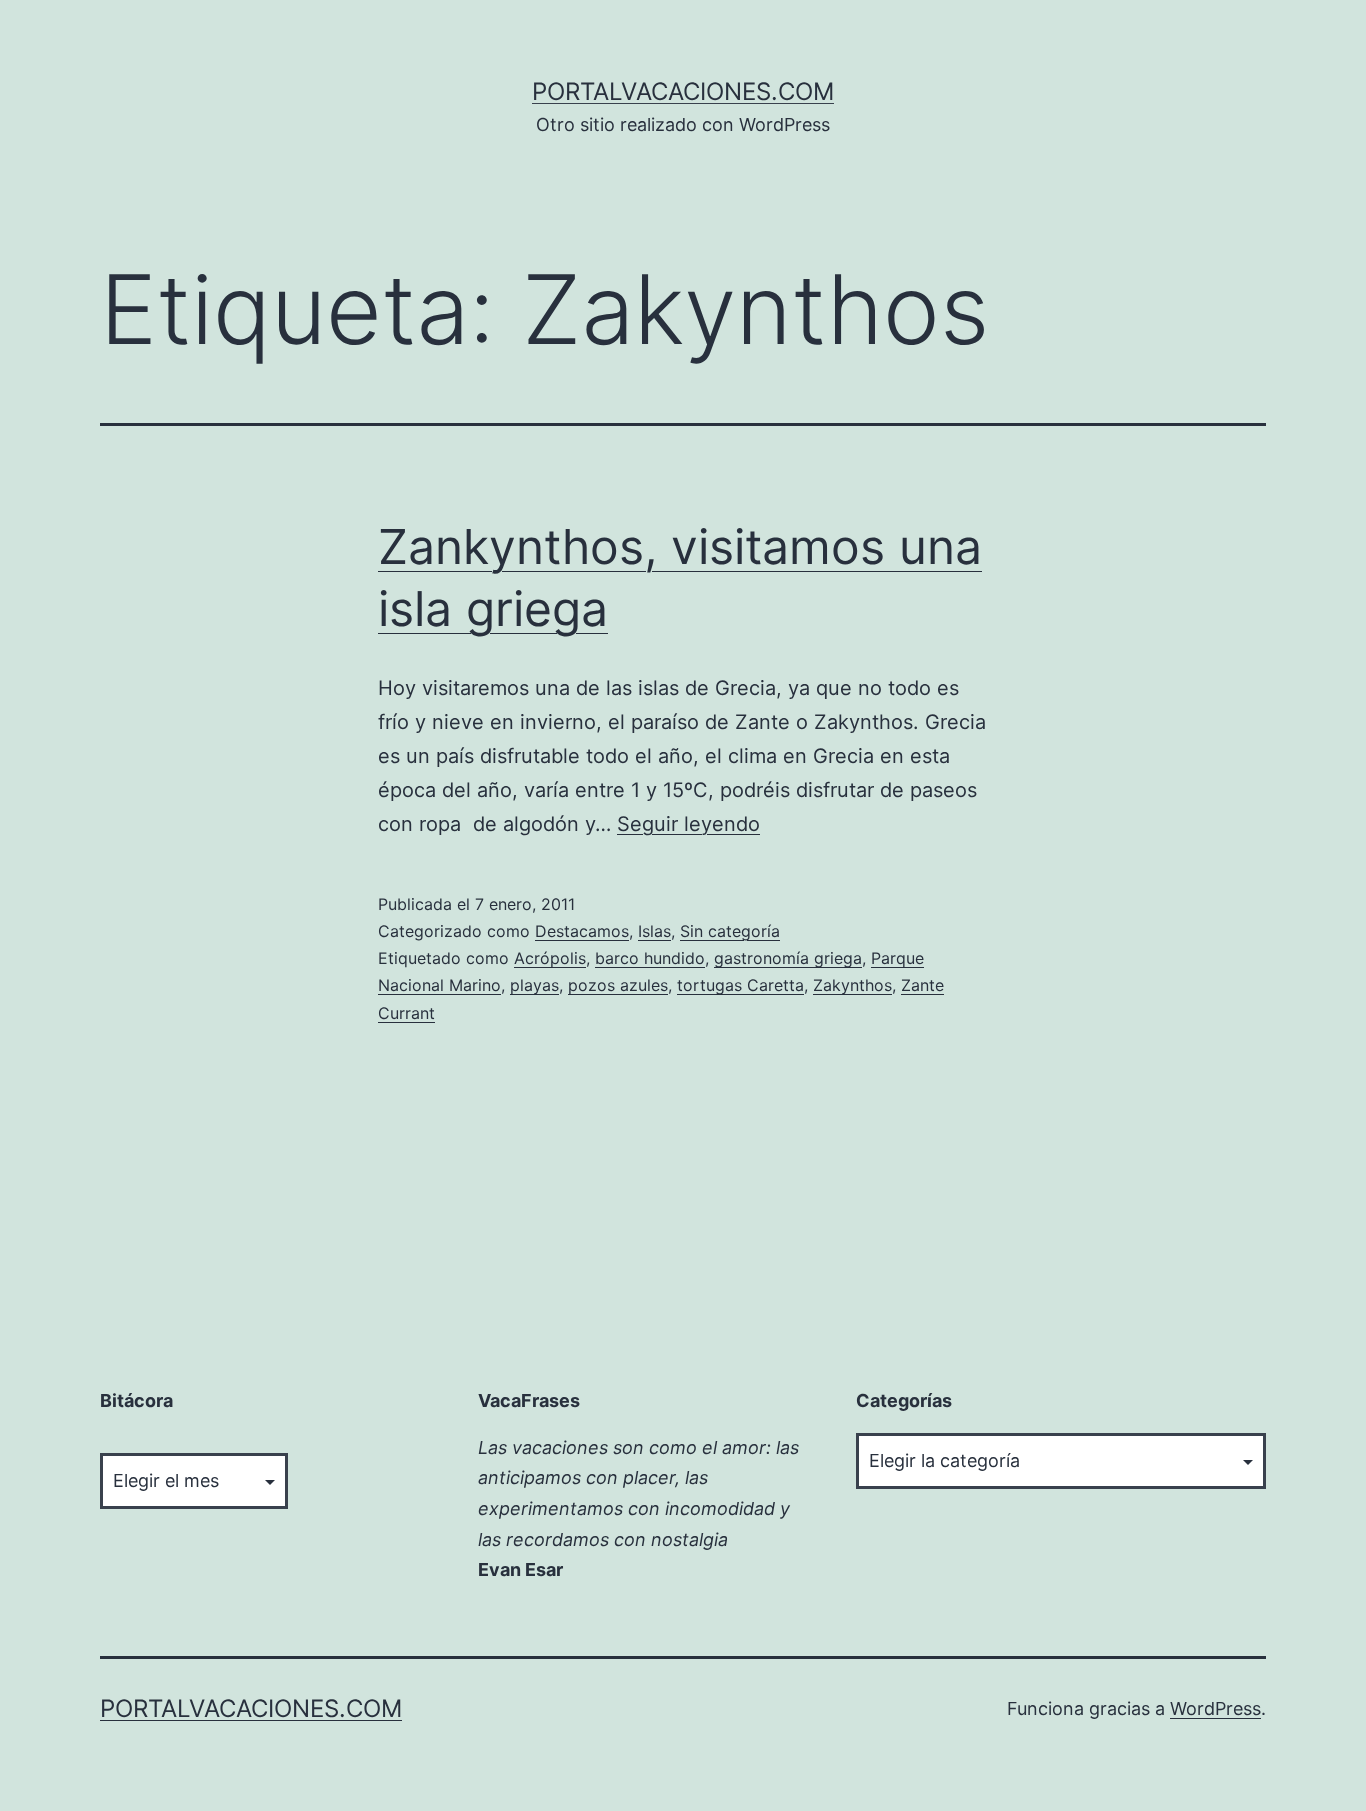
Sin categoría (730, 931)
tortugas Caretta (740, 985)
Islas (654, 931)
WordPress (1215, 1708)
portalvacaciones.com (683, 91)
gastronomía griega (788, 958)
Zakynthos (852, 985)
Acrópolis (550, 958)
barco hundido (650, 958)
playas (534, 985)
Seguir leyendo (688, 824)
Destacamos (582, 931)
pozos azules (618, 985)
